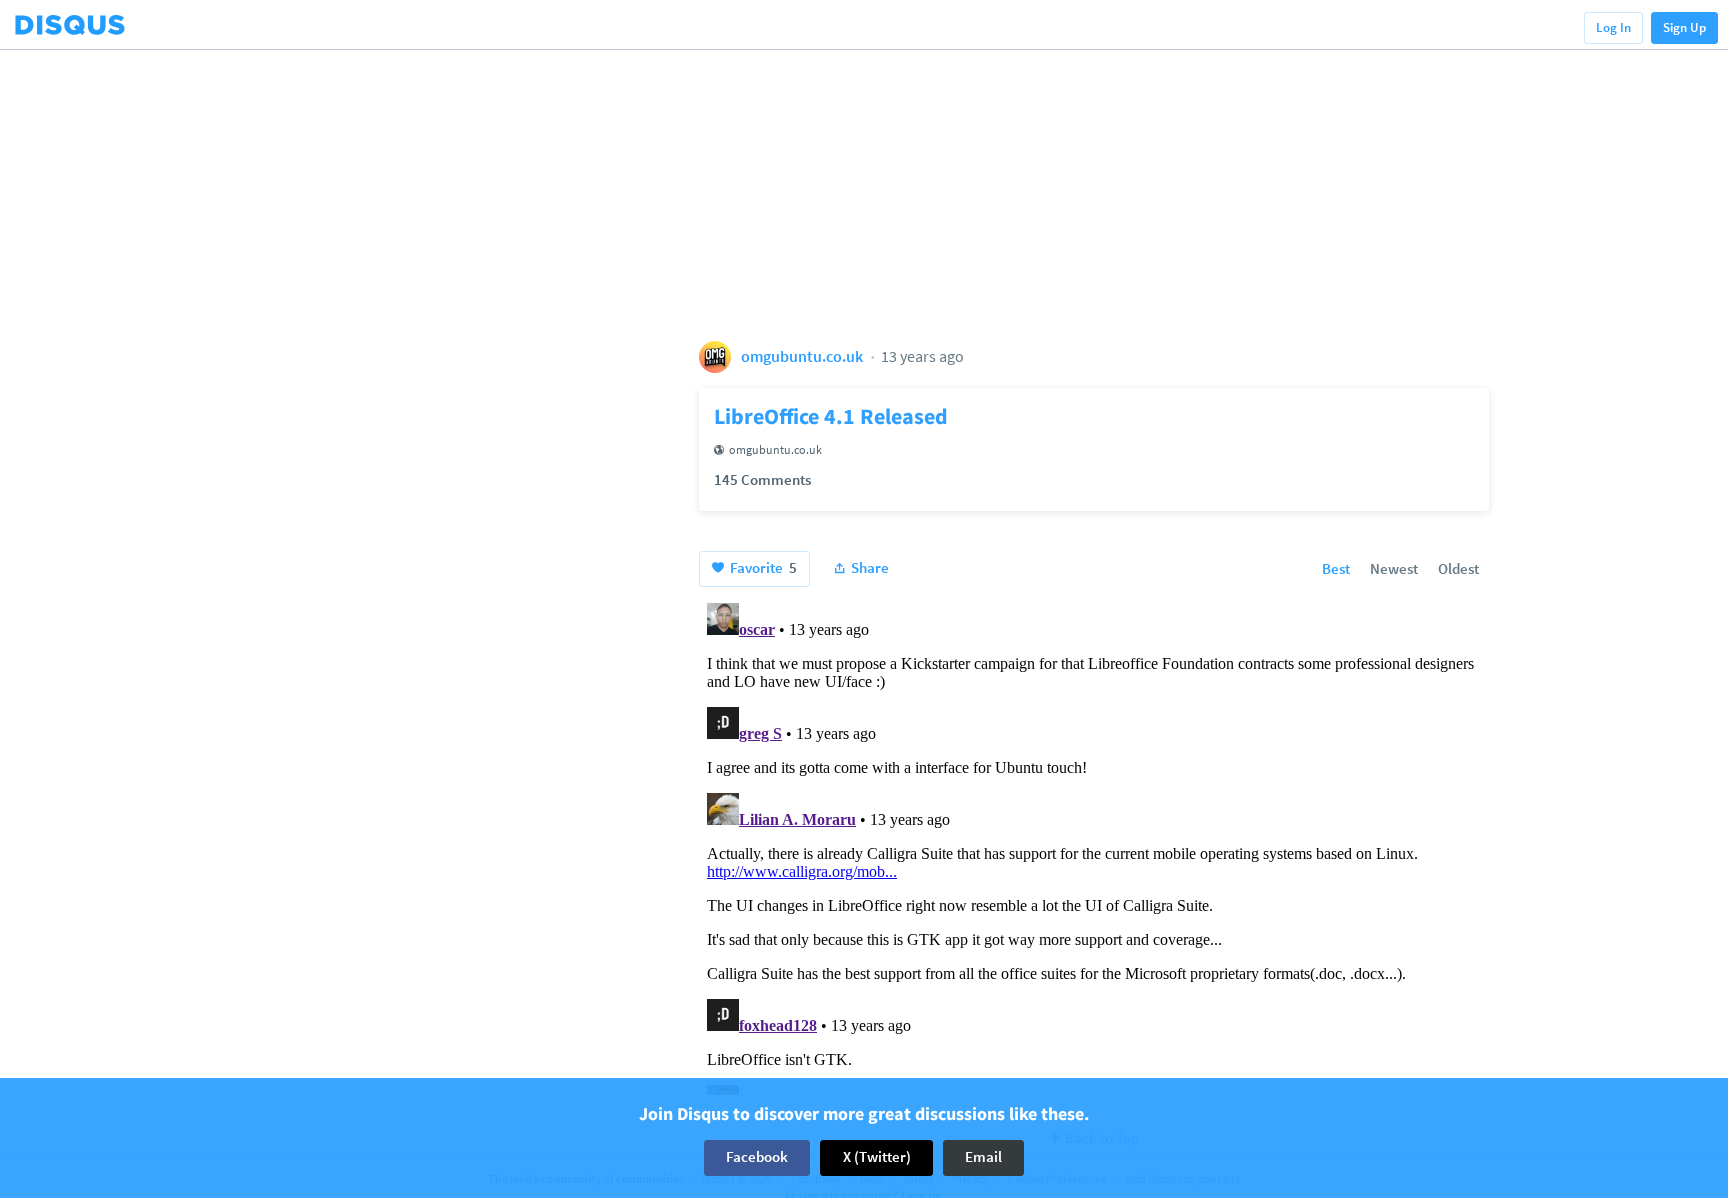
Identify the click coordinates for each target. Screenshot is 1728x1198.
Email (983, 1157)
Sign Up (1684, 27)
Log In (1613, 27)
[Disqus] (1094, 845)
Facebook (757, 1157)
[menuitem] (1336, 570)
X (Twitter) (877, 1157)
